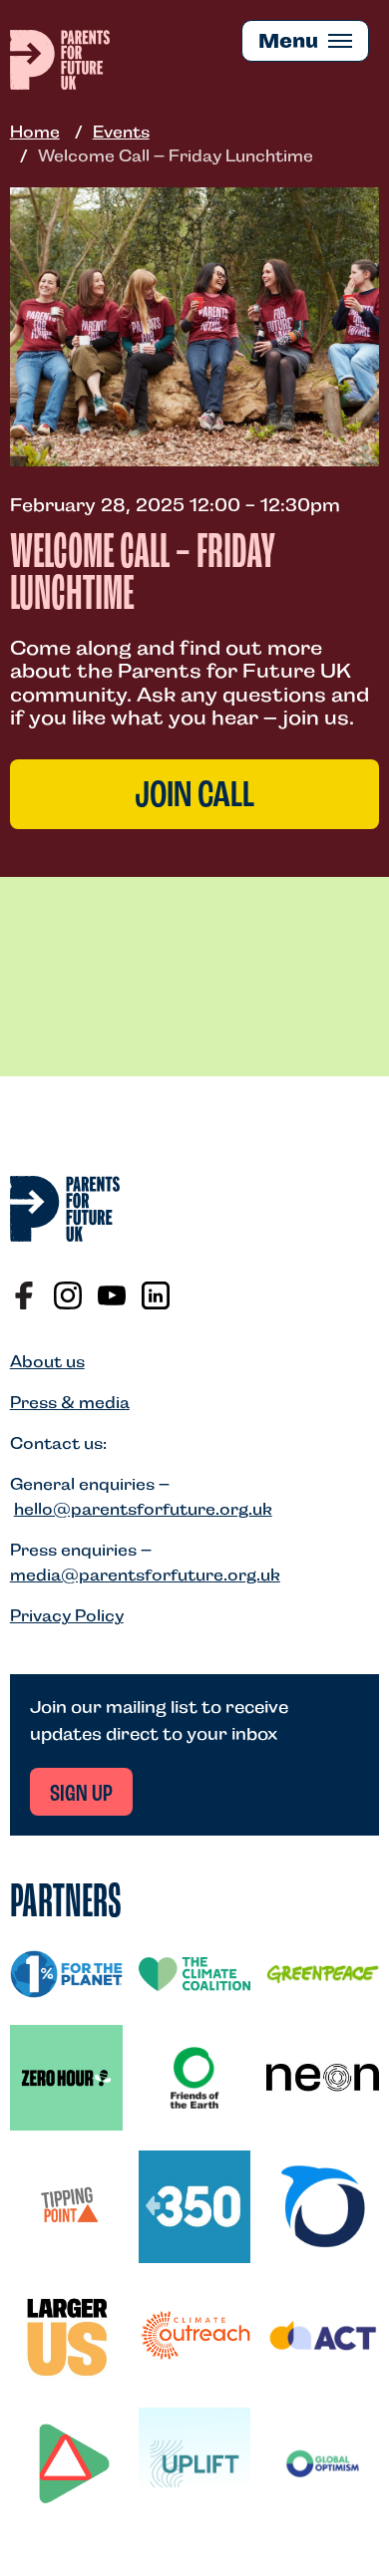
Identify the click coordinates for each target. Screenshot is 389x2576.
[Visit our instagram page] (68, 1295)
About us (47, 1362)
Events (121, 132)
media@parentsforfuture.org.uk (145, 1575)
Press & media (70, 1403)
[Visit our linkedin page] (156, 1295)
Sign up (81, 1795)
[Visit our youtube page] (112, 1295)
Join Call (194, 797)
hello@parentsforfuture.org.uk (143, 1509)
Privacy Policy (67, 1616)
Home (35, 132)
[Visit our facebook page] (24, 1295)
